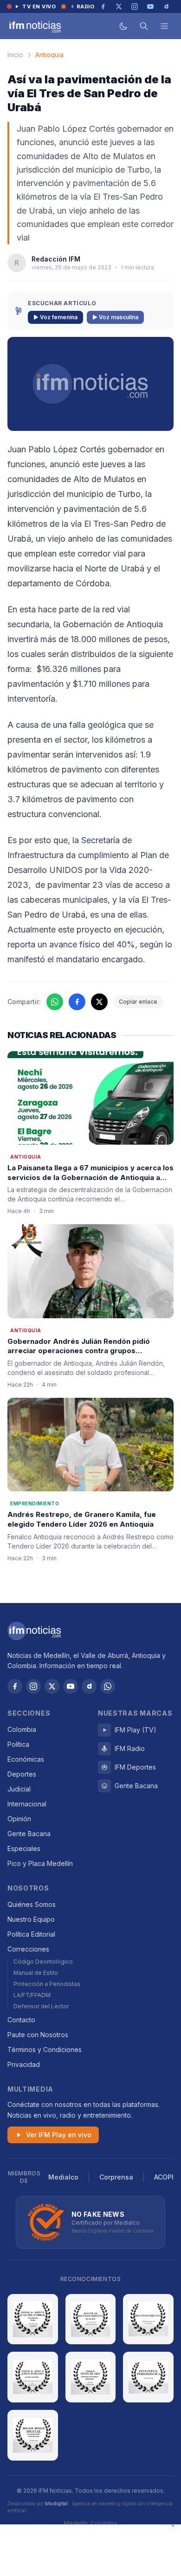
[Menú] (164, 26)
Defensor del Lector (41, 2006)
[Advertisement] (90, 2550)
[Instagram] (33, 1686)
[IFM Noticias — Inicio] (34, 26)
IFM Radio (130, 1748)
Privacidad (24, 2064)
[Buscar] (144, 26)
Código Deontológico (43, 1962)
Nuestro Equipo (31, 1919)
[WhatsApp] (108, 1686)
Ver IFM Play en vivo (59, 2135)
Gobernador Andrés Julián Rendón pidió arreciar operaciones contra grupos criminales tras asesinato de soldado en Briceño (79, 1356)
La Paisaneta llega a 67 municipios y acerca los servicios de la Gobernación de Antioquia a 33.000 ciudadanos (90, 1177)
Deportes (22, 1774)
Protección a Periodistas (47, 1984)
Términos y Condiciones (45, 2049)
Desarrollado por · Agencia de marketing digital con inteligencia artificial (90, 2507)
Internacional (27, 1804)
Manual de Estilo (36, 1973)
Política (18, 1744)
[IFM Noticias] (34, 1631)
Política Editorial (31, 1934)
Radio (86, 7)
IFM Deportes (135, 1767)
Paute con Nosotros (38, 2035)
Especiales (24, 1848)
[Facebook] (15, 1686)
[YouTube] (71, 1686)
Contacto (21, 2020)
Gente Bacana (29, 1834)
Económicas (26, 1759)
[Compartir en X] (99, 1002)
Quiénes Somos (32, 1904)
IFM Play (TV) (136, 1730)
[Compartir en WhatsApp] (55, 1002)
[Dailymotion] (89, 1686)
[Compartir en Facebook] (77, 1002)
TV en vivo (39, 7)
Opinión (19, 1819)
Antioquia (49, 55)
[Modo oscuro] (123, 26)
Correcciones (28, 1949)
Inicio (15, 55)
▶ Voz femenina (55, 317)
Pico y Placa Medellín (40, 1863)
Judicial (19, 1789)
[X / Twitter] (52, 1686)
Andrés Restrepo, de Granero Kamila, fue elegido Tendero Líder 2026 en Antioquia (82, 1519)
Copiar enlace (138, 1002)
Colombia (22, 1729)
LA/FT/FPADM (32, 1995)
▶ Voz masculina (115, 317)
